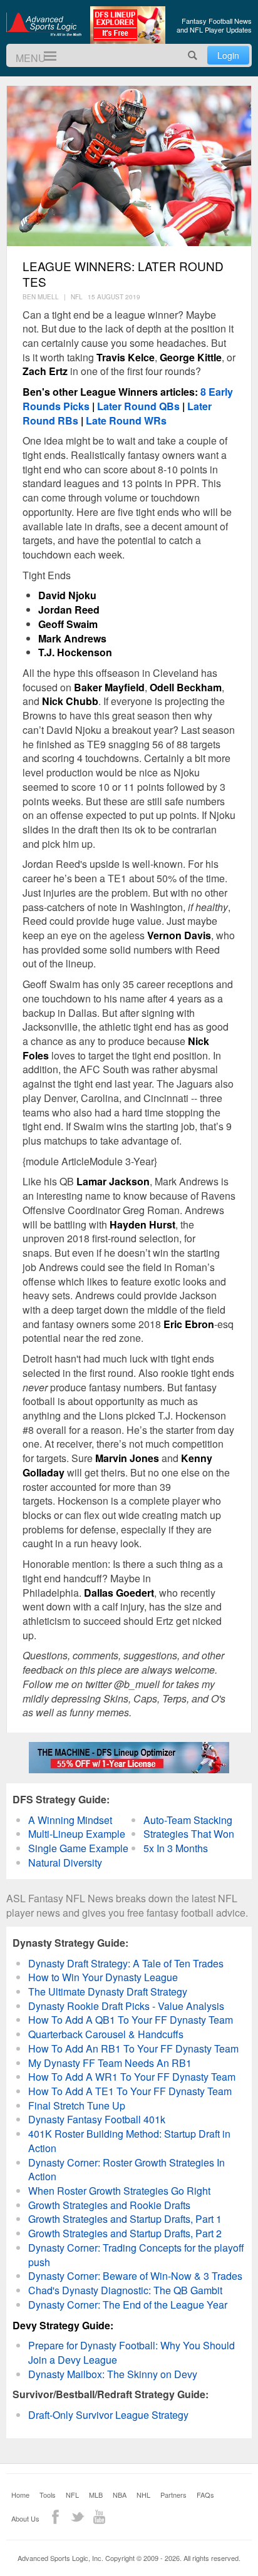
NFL (72, 2495)
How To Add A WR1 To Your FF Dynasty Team (132, 2077)
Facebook (55, 2517)
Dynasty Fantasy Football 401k (97, 2119)
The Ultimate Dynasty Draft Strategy (108, 1991)
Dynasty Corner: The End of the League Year (128, 2305)
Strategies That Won (189, 1834)
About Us (25, 2518)
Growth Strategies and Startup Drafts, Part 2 (125, 2233)
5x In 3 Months (176, 1848)
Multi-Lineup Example (77, 1834)
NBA (120, 2495)
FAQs (205, 2495)
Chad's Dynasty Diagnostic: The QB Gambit (125, 2290)
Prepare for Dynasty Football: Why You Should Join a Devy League (132, 2352)
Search (193, 55)
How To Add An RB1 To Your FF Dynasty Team (133, 2048)
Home (20, 2495)
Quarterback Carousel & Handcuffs (106, 2034)
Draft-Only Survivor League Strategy (108, 2415)
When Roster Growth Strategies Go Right (119, 2191)
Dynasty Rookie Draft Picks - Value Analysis (126, 2006)
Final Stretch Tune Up (77, 2105)
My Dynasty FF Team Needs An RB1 (110, 2063)
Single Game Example (78, 1848)
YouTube (99, 2517)
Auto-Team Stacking (188, 1820)
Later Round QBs (138, 406)
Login (228, 55)
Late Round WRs (126, 420)
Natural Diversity (65, 1862)
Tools (48, 2495)
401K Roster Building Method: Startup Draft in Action (129, 2141)
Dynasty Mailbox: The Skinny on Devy (113, 2374)
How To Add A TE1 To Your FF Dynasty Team (130, 2091)
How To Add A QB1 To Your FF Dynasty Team (131, 2020)
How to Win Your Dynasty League (103, 1977)
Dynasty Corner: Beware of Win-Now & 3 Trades (135, 2276)
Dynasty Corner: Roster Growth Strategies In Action (126, 2170)
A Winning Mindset (70, 1820)
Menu (45, 56)
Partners (173, 2495)
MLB (96, 2495)
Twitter (77, 2517)
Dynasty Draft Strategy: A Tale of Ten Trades (126, 1963)
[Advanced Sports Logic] (44, 24)
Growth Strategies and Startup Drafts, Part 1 (125, 2219)
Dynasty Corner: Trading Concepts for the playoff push (136, 2255)
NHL (143, 2495)
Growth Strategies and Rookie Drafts (109, 2205)
